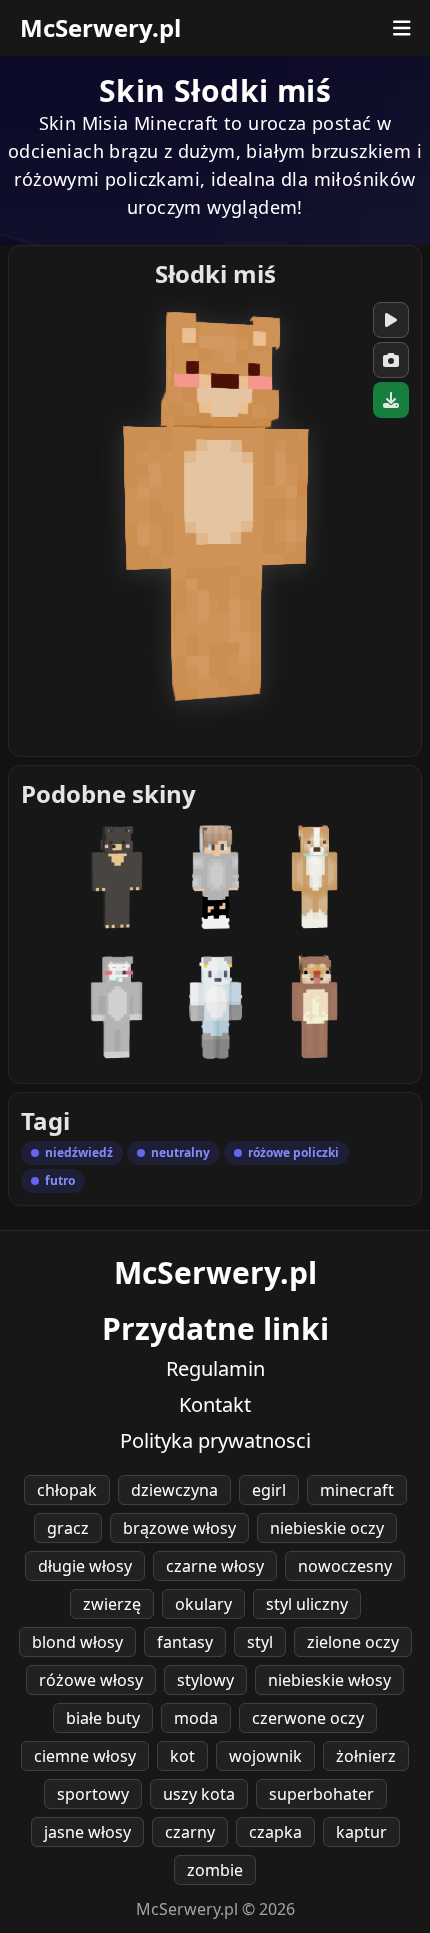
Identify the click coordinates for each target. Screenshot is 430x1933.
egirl (269, 1490)
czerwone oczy (308, 1718)
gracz (68, 1528)
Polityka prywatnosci (215, 1440)
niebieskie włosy (329, 1680)
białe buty (103, 1718)
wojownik (265, 1756)
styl (260, 1642)
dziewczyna (174, 1490)
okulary (203, 1604)
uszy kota (199, 1794)
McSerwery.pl (100, 28)
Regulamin (215, 1368)
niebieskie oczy (327, 1528)
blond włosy (77, 1642)
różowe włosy (91, 1680)
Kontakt (215, 1404)
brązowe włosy (179, 1528)
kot (182, 1756)
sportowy (93, 1794)
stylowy (205, 1680)
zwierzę (112, 1604)
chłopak (67, 1490)
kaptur (361, 1832)
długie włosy (85, 1566)
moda (196, 1718)
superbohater (321, 1794)
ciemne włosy (85, 1756)
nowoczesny (345, 1566)
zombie (215, 1870)
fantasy (185, 1642)
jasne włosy (87, 1832)
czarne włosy (215, 1566)
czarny (190, 1832)
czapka (275, 1832)
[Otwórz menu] (402, 28)
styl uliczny (307, 1604)
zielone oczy (353, 1642)
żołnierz (366, 1756)
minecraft (357, 1490)
